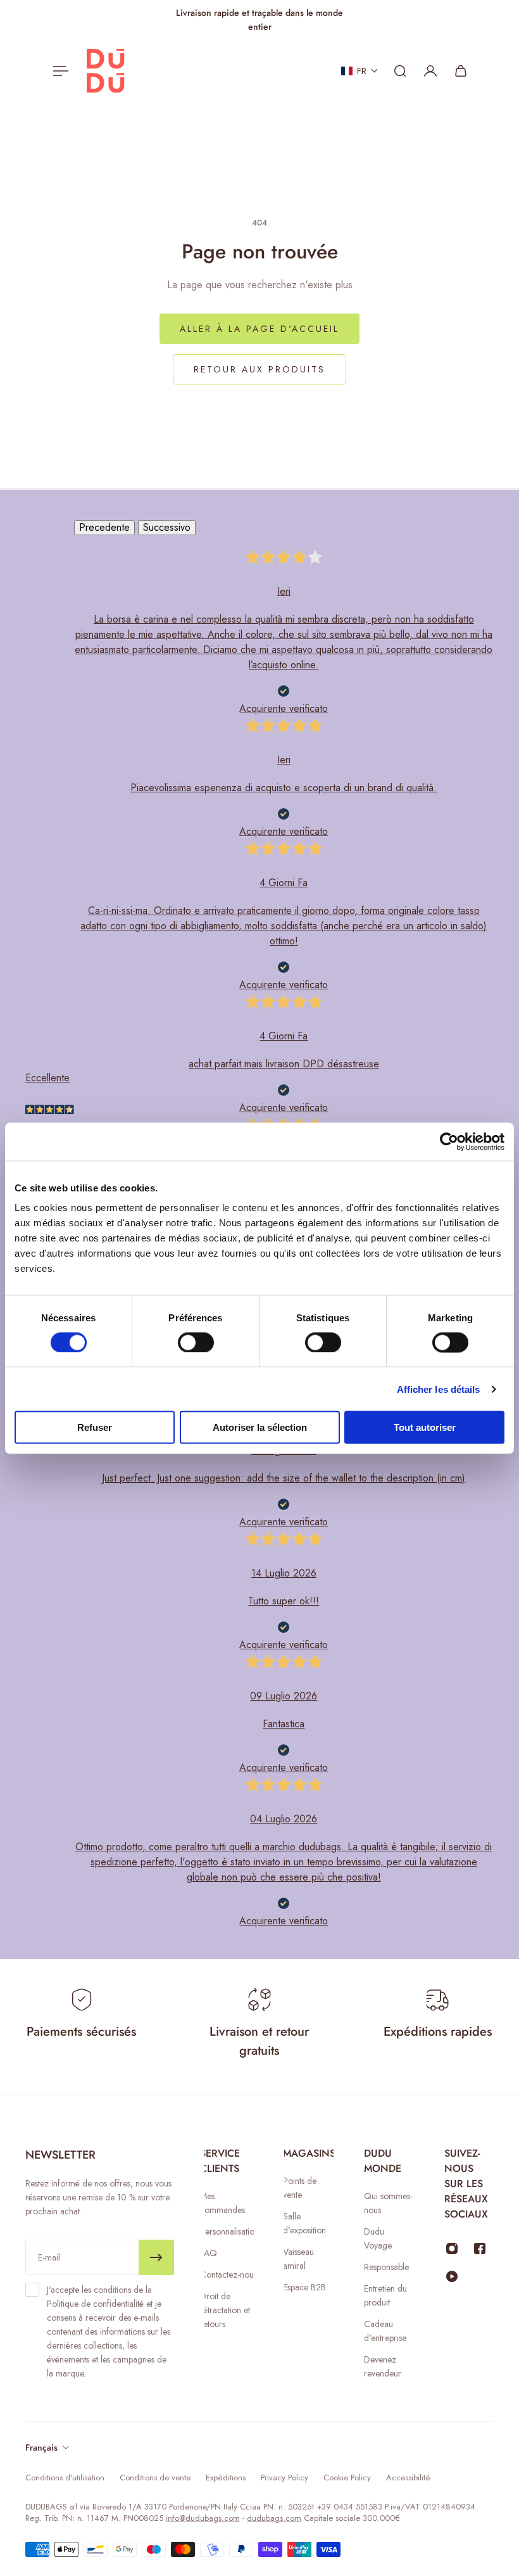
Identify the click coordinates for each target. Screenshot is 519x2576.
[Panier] (461, 71)
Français (41, 2447)
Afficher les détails (439, 1389)
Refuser (95, 1427)
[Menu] (58, 71)
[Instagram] (452, 2249)
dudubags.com (274, 2518)
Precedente (104, 527)
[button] (360, 71)
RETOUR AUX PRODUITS (259, 369)
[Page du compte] (430, 71)
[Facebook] (480, 2249)
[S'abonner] (156, 2257)
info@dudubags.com (203, 2518)
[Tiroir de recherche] (400, 71)
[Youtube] (452, 2276)
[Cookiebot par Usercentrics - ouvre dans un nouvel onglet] (449, 1141)
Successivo (167, 527)
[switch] (196, 1342)
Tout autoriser (425, 1427)
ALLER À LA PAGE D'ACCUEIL (259, 329)
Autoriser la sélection (260, 1427)
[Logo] (106, 71)
